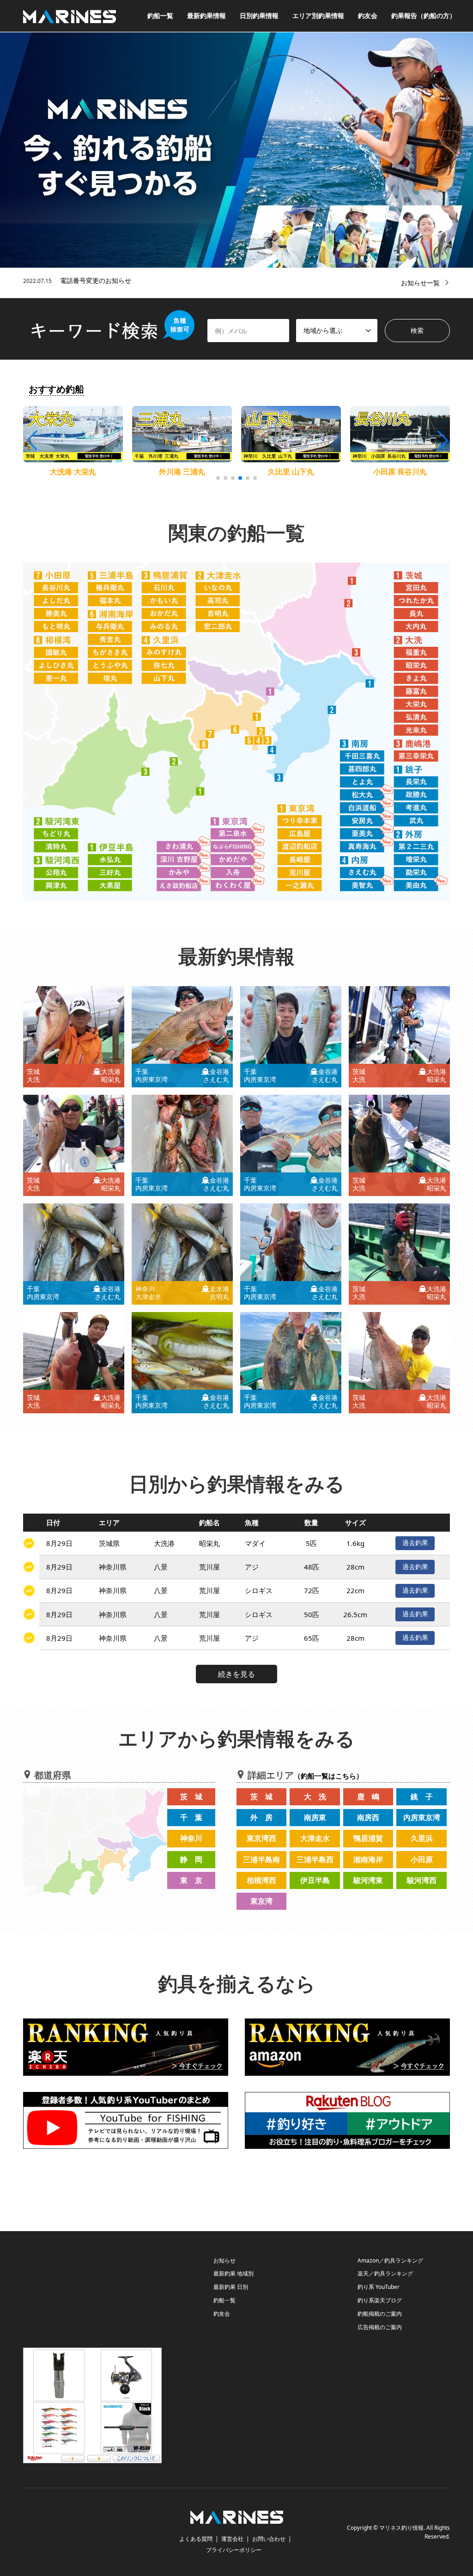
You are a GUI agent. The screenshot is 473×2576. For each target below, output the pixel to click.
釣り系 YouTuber (379, 2287)
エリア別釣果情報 (318, 15)
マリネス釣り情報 (401, 2528)
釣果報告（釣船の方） (424, 15)
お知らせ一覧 (420, 283)
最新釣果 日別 (231, 2287)
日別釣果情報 (259, 15)
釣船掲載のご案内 (380, 2314)
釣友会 (368, 15)
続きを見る (236, 1674)
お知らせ (224, 2260)
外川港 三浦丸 (182, 472)
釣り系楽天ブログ (380, 2300)
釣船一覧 (160, 15)
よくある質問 (196, 2539)
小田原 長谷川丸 (400, 472)
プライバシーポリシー (234, 2550)
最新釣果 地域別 (233, 2273)
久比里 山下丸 (291, 472)
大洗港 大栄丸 (73, 472)
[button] (442, 441)
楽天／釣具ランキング (385, 2273)
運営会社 (232, 2539)
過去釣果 (415, 1543)
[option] (236, 150)
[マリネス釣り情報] (70, 15)
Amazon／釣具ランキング (390, 2260)
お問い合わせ (269, 2539)
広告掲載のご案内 (380, 2327)
